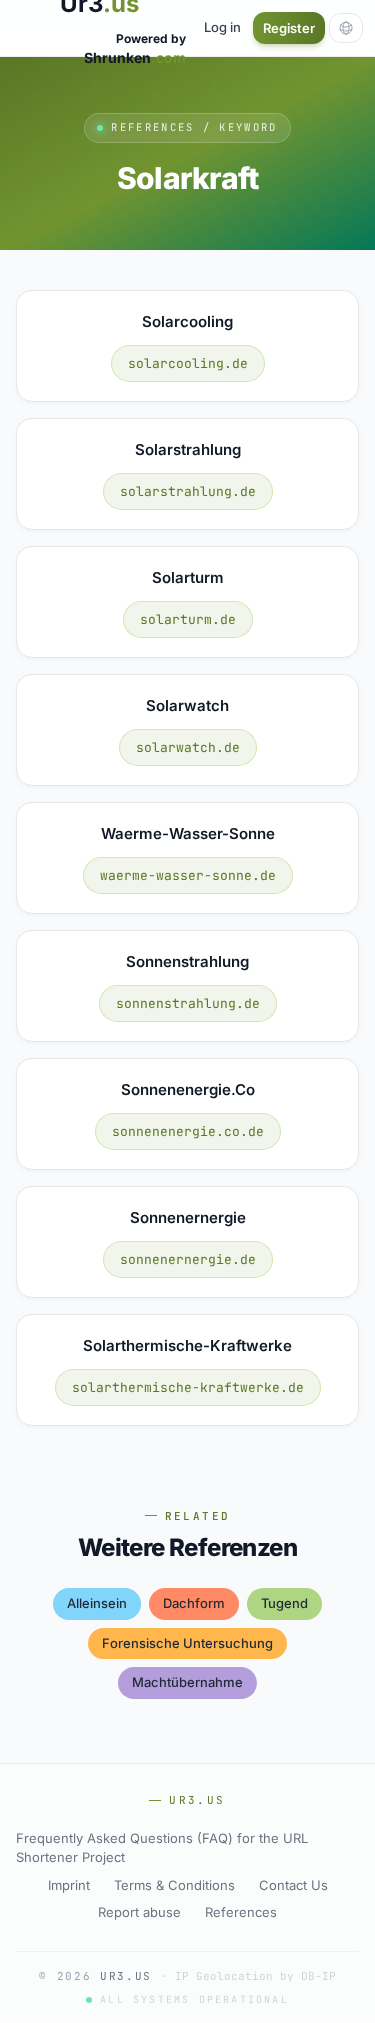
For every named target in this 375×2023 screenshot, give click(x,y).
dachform (194, 1603)
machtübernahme (187, 1682)
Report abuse (139, 1912)
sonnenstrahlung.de (188, 1003)
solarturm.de (188, 619)
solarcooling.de (188, 363)
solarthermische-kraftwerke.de (188, 1387)
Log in (222, 27)
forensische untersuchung (187, 1643)
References (241, 1912)
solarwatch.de (188, 747)
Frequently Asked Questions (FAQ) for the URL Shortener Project (162, 1848)
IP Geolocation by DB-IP (255, 1976)
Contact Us (293, 1885)
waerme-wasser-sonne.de (188, 875)
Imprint (69, 1885)
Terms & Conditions (174, 1885)
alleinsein (97, 1603)
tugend (284, 1603)
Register (289, 28)
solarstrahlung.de (188, 491)
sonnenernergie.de (188, 1259)
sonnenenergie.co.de (188, 1131)
